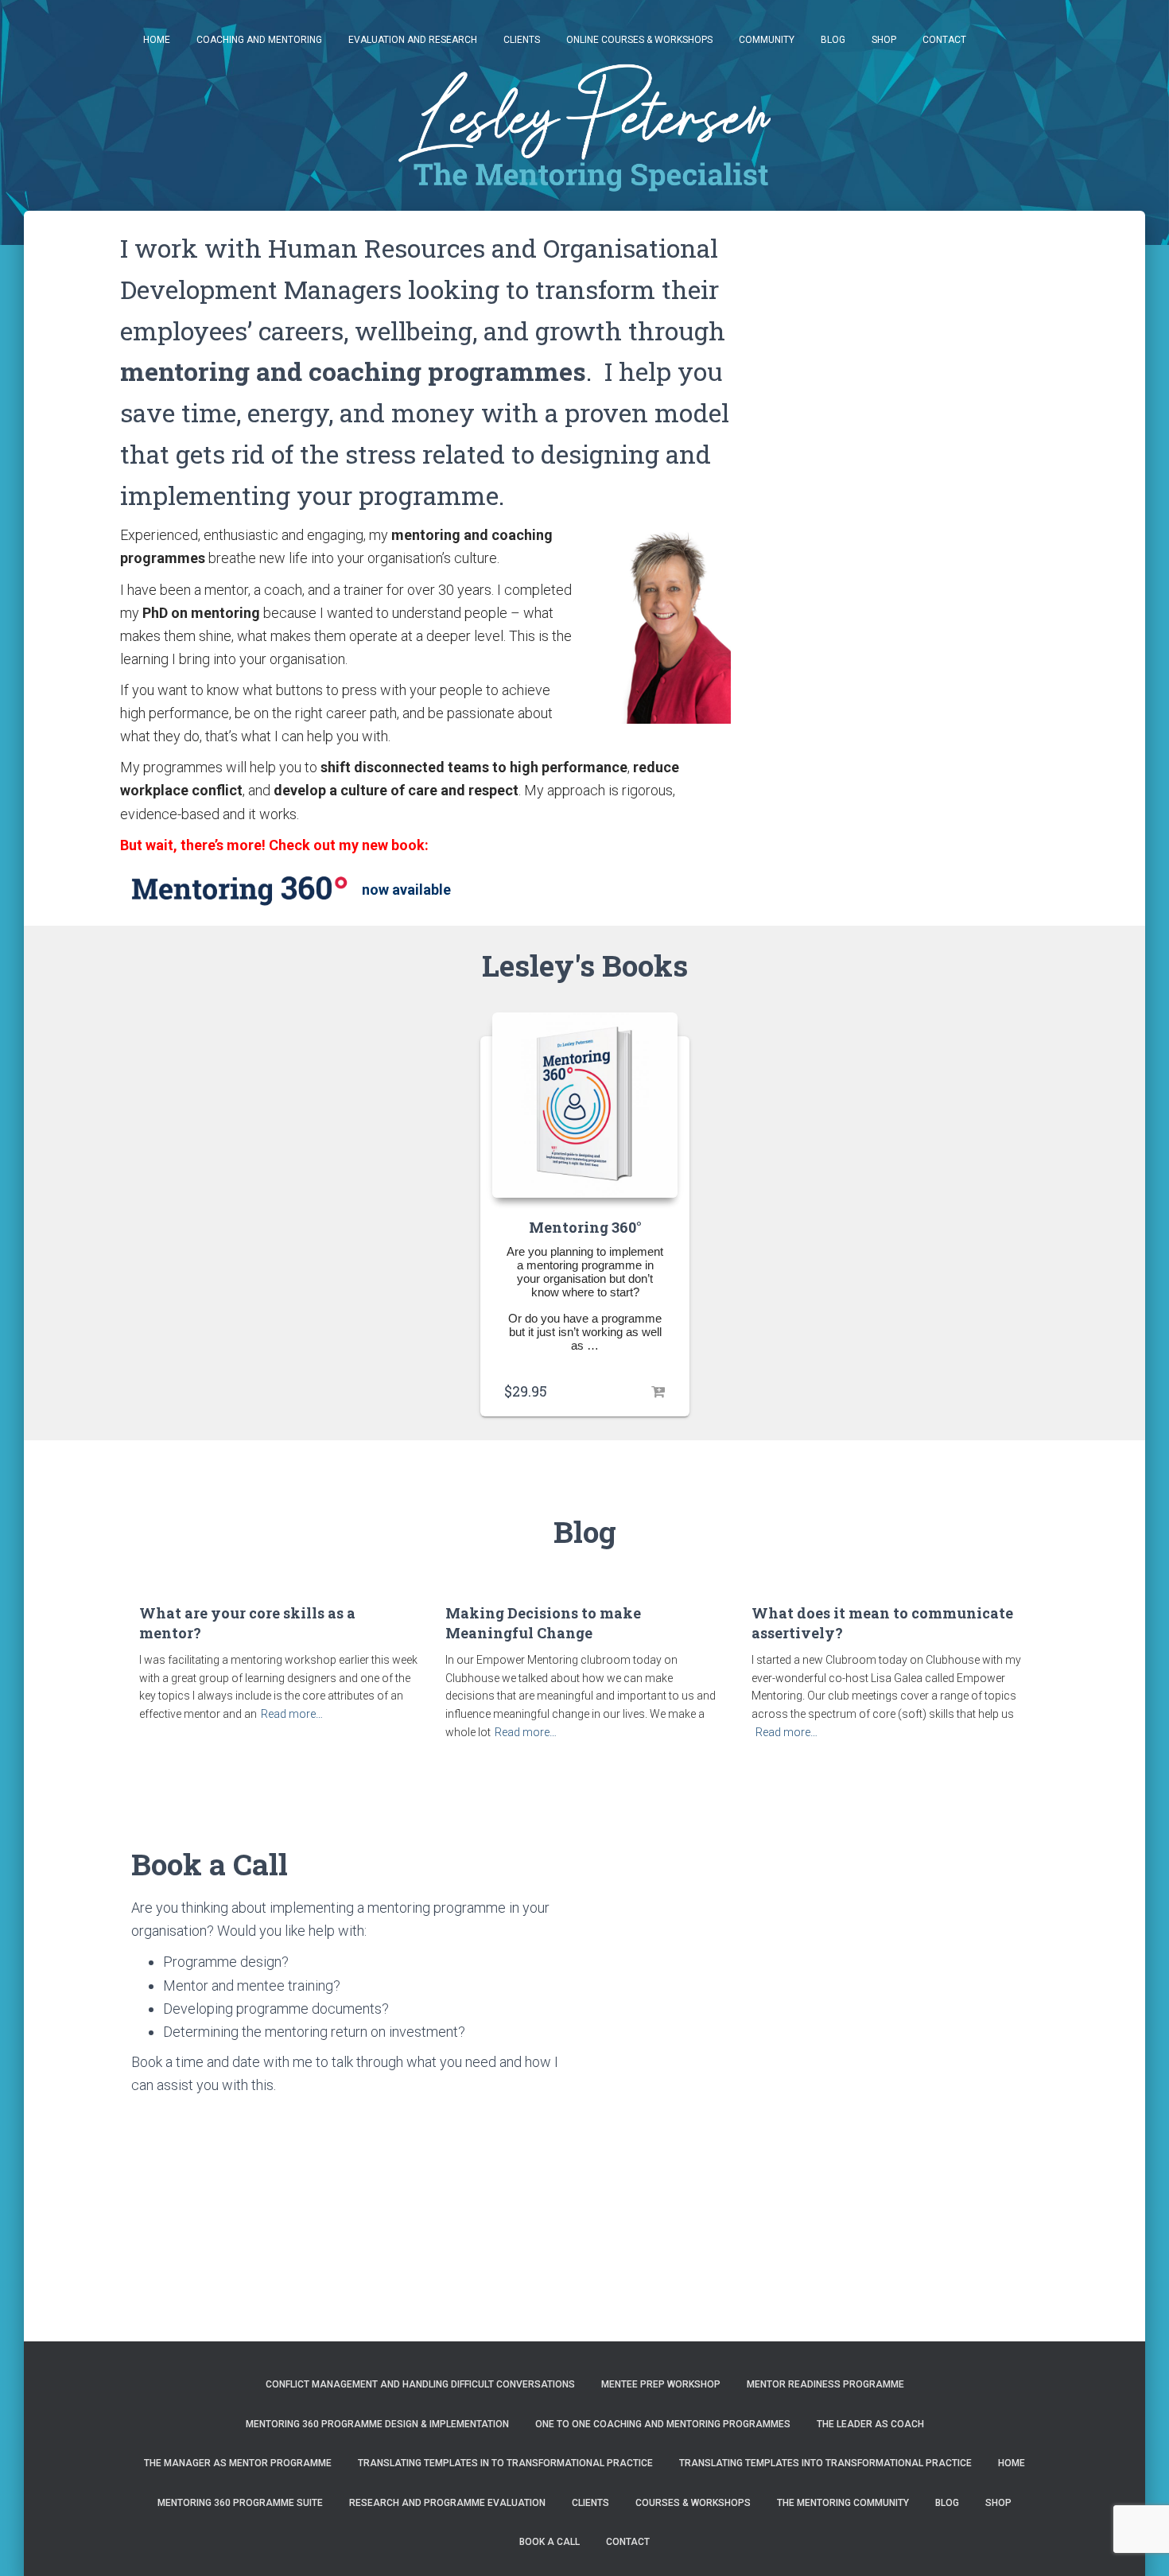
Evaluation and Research (413, 40)
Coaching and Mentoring (259, 40)
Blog (833, 40)
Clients (522, 40)
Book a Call (550, 2542)
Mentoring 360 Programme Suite (240, 2503)
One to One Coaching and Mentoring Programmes (663, 2424)
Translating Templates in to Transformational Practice (505, 2463)
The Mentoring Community (843, 2503)
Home (157, 40)
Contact (944, 40)
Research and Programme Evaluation (447, 2503)
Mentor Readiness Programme (825, 2384)
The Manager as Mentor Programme (238, 2463)
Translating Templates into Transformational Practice (825, 2463)
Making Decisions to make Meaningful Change (543, 1623)
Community (767, 40)
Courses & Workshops (693, 2503)
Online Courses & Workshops (639, 40)
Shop (884, 40)
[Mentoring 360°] (585, 1104)
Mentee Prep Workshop (661, 2384)
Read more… (292, 1714)
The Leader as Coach (870, 2424)
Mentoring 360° (585, 1227)
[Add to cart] (658, 1392)
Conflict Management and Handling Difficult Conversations (420, 2384)
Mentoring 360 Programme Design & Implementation (377, 2424)
